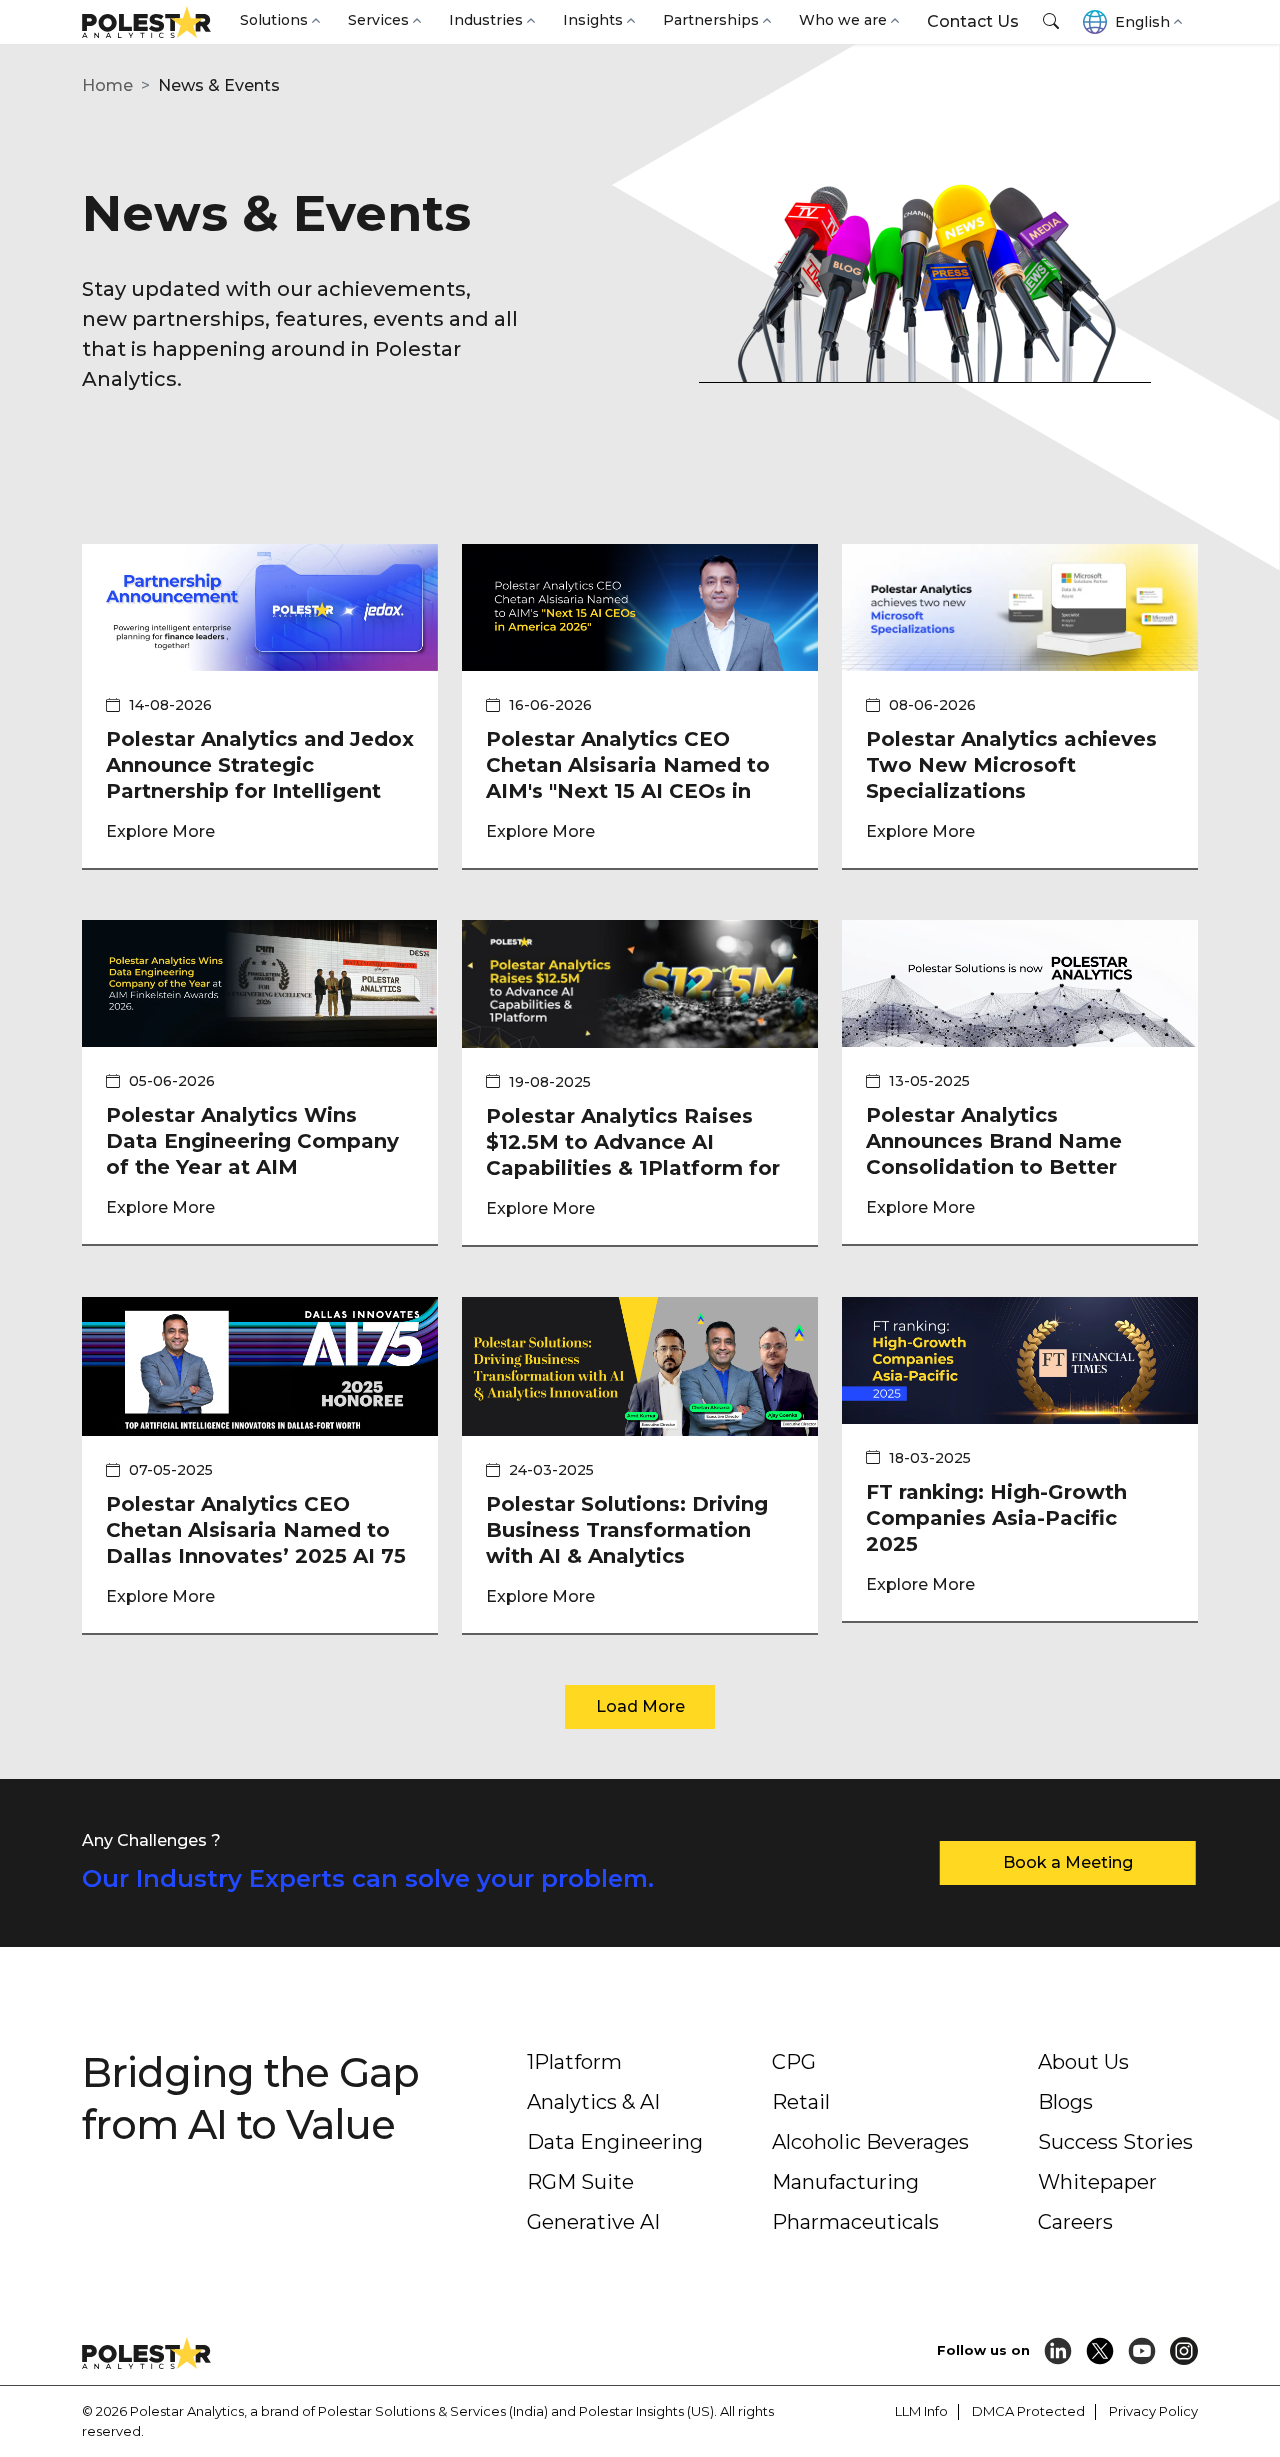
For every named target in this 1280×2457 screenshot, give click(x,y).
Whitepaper (1097, 2182)
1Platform (574, 2062)
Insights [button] (593, 20)
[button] (1051, 22)
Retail (801, 2102)
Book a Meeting (1068, 1862)
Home (107, 85)
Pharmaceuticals (855, 2222)
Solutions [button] (274, 20)
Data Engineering (615, 2142)
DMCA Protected (1028, 2411)
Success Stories (1115, 2142)
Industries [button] (486, 20)
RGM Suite (580, 2182)
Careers (1075, 2222)
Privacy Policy (1153, 2411)
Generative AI (593, 2222)
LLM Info (921, 2411)
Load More (640, 1706)
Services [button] (378, 20)
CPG (794, 2062)
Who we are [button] (843, 20)
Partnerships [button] (711, 20)
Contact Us (973, 21)
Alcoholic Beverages (870, 2142)
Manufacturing (845, 2182)
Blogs (1065, 2102)
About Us (1083, 2062)
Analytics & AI (593, 2102)
